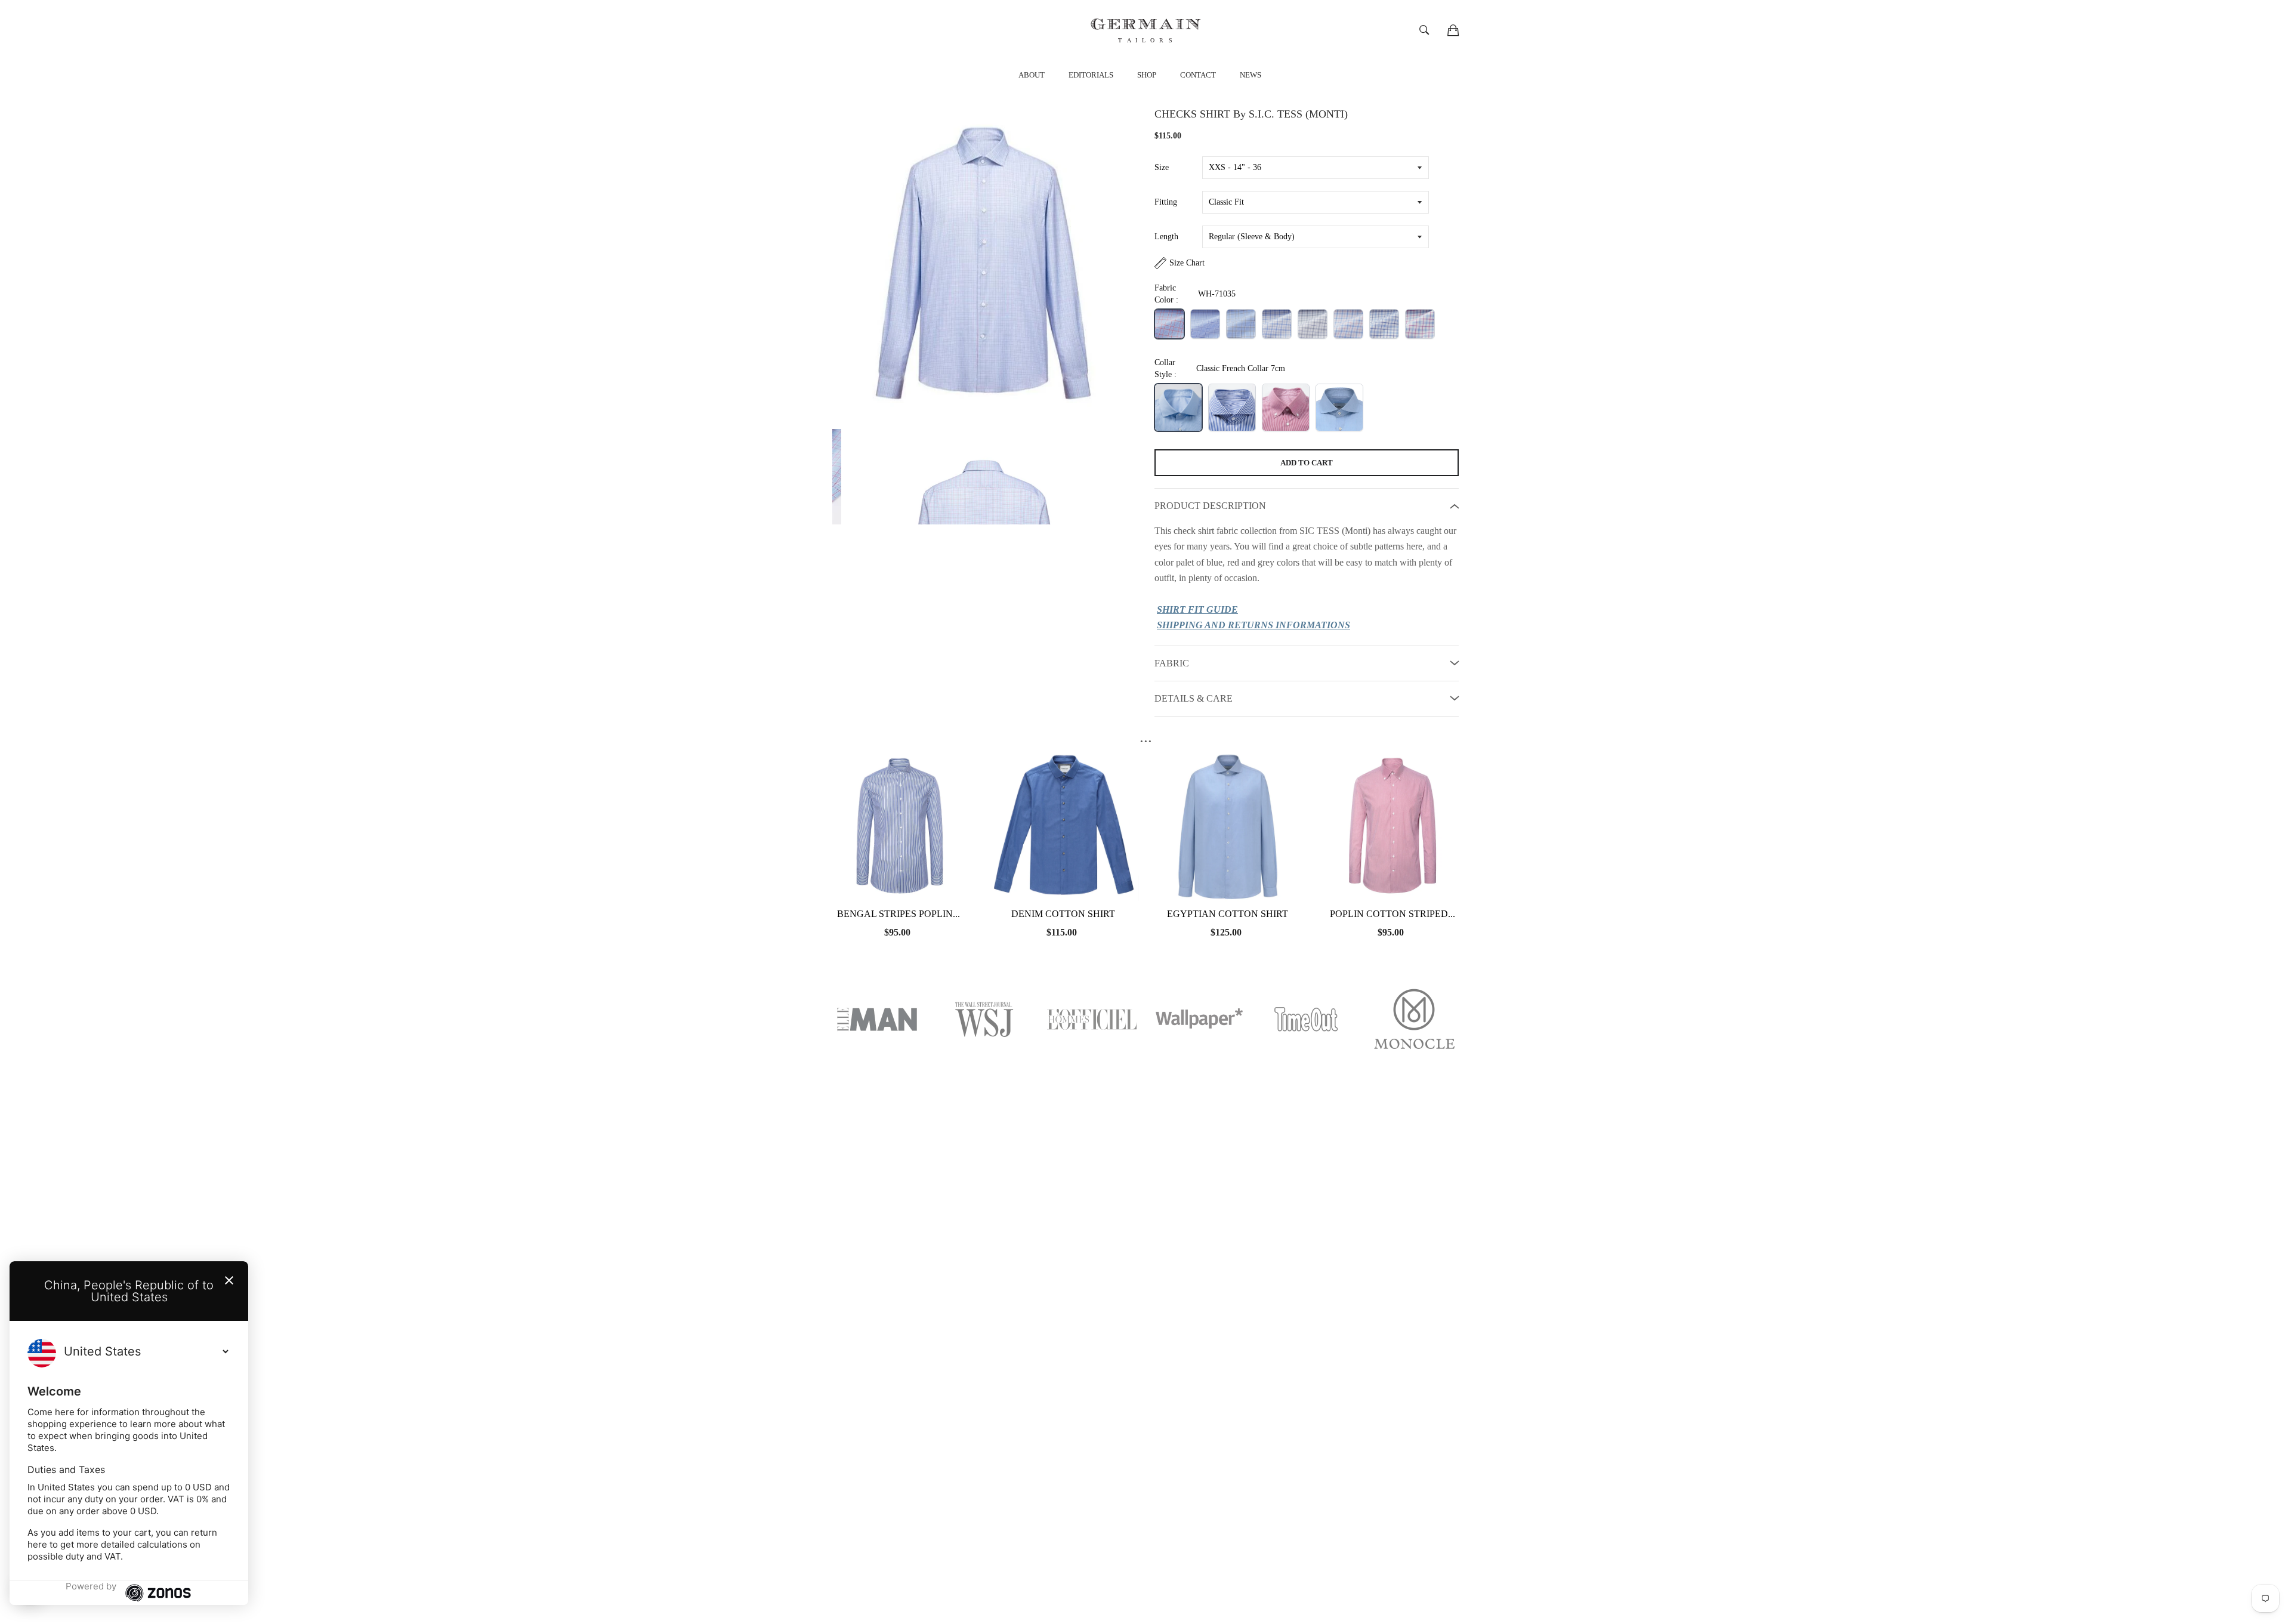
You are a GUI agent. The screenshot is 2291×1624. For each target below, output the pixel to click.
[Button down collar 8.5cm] (1286, 407)
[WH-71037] (1277, 324)
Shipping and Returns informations (1253, 625)
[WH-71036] (1241, 324)
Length (1166, 237)
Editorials (1091, 75)
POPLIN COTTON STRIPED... (1392, 914)
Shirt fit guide (1197, 609)
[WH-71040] (1384, 324)
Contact (1198, 75)
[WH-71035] (1169, 324)
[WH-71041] (1420, 324)
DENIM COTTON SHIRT (1063, 914)
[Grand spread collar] (1339, 407)
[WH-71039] (1348, 324)
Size (1162, 167)
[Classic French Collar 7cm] (1178, 407)
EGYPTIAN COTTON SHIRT (1228, 914)
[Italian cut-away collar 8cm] (1232, 407)
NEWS (1251, 75)
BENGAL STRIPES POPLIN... (899, 914)
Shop (1147, 75)
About (1032, 75)
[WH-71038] (1313, 324)
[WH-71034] (1205, 324)
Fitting (1166, 202)
